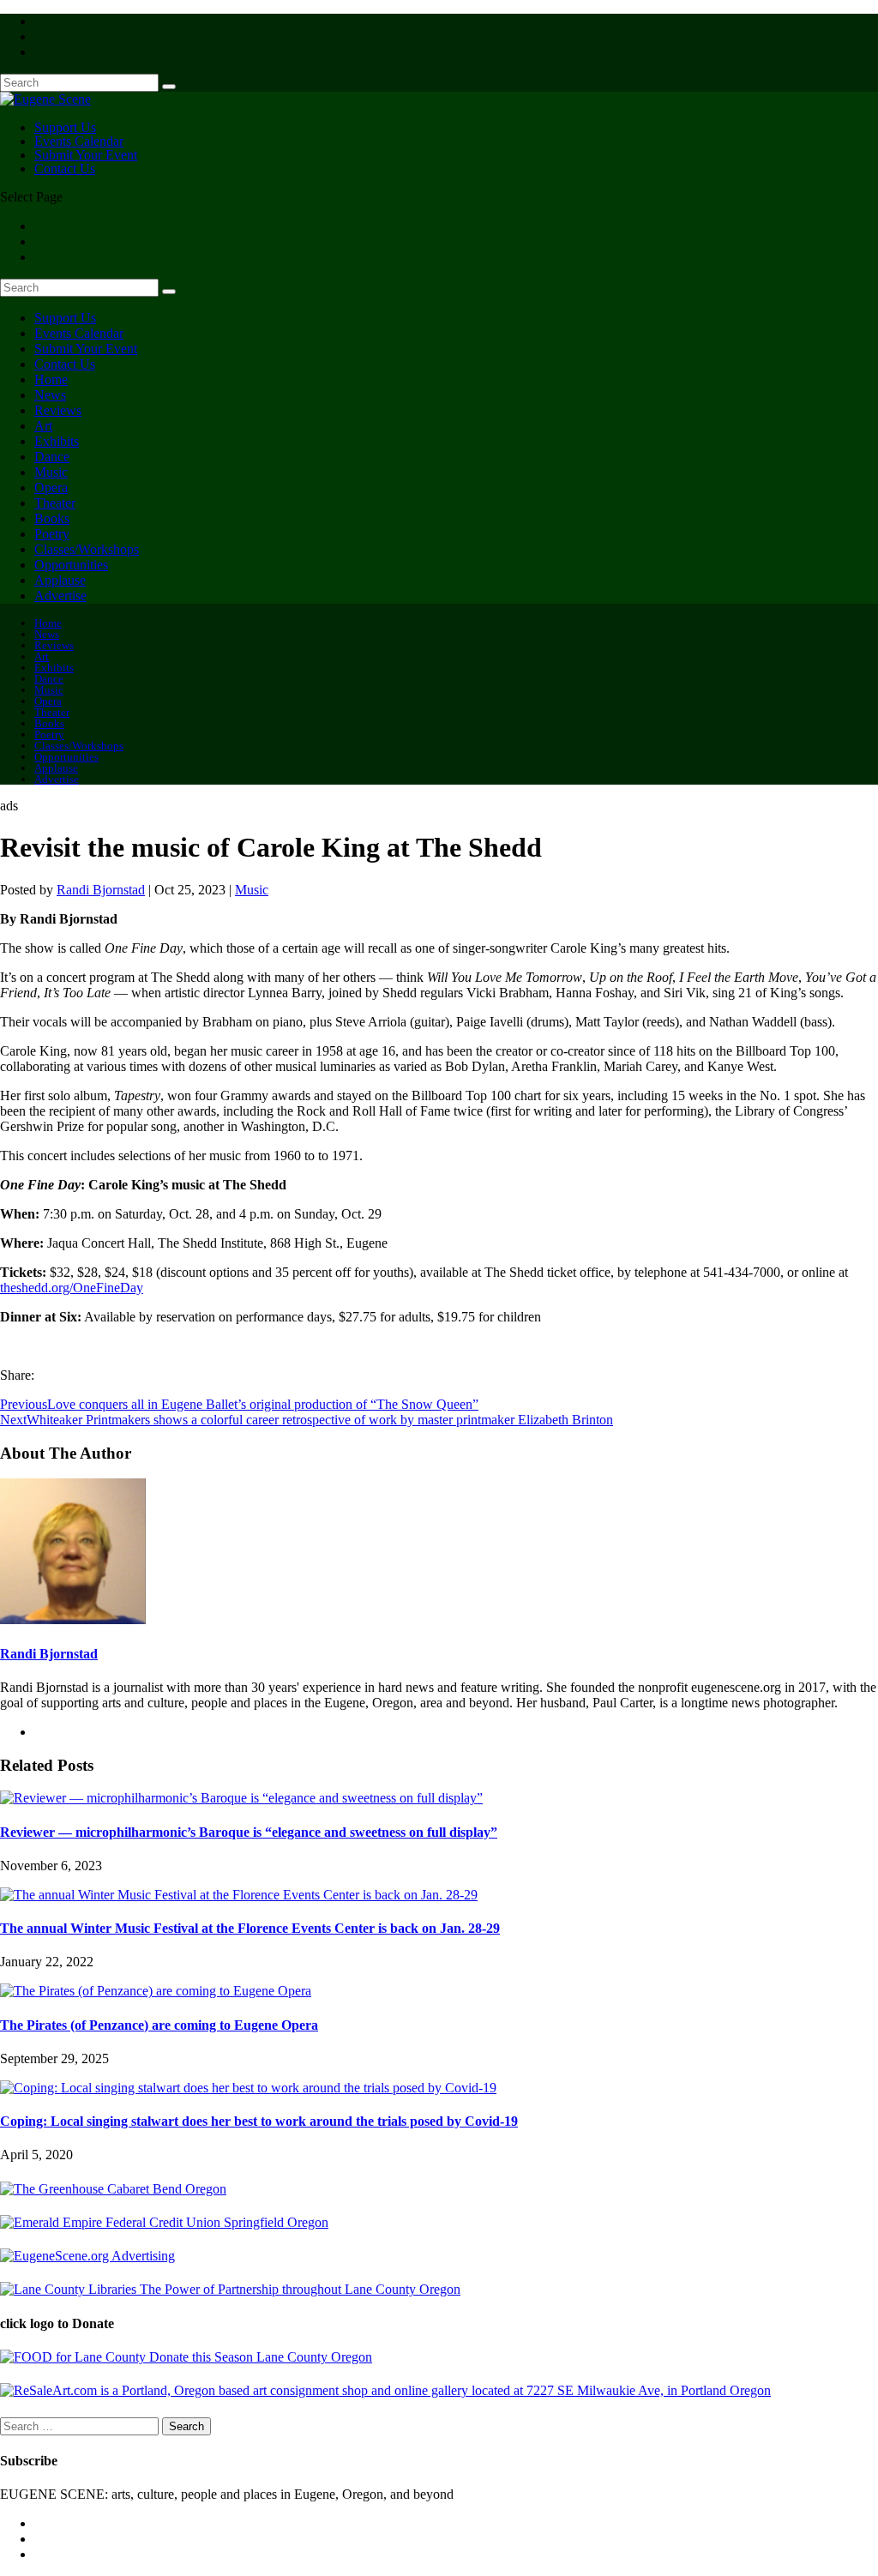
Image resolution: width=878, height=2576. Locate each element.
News (50, 395)
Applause (60, 580)
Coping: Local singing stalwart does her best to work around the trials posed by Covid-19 (259, 2121)
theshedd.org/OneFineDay (72, 1288)
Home (51, 379)
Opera (51, 488)
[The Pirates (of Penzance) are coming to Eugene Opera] (156, 1991)
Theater (55, 503)
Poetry (52, 534)
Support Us (65, 318)
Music (51, 472)
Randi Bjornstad (101, 890)
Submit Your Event (86, 349)
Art (43, 426)
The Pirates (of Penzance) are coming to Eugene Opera (159, 2025)
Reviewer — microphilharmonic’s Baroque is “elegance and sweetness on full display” (249, 1832)
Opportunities (71, 565)
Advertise (60, 596)
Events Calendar (79, 333)
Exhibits (57, 441)
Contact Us (65, 169)
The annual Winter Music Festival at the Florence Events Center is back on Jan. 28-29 (250, 1928)
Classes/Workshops (87, 549)
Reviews (58, 410)
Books (52, 518)
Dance (52, 457)
